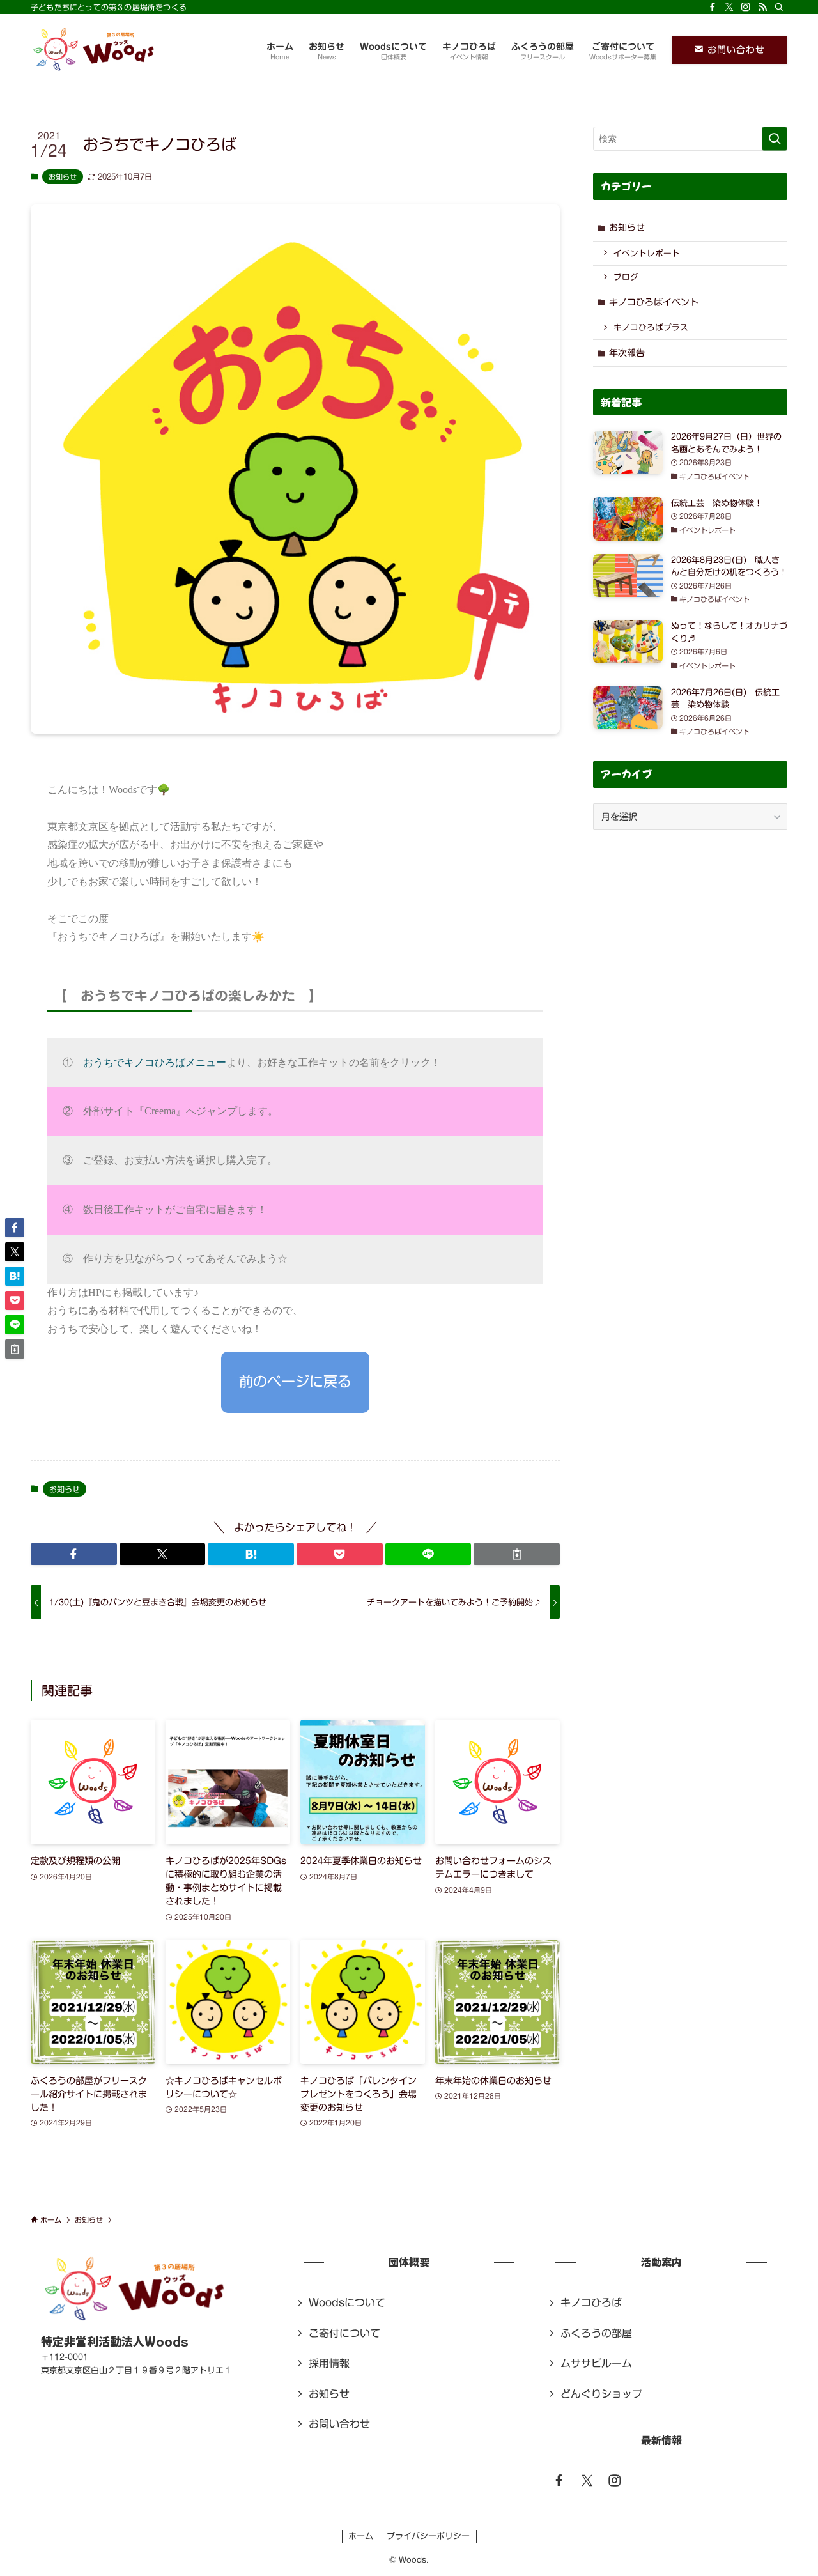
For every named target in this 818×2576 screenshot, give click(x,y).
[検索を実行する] (775, 139)
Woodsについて (347, 2302)
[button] (74, 1554)
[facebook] (713, 7)
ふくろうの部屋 (596, 2333)
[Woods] (95, 50)
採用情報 (329, 2363)
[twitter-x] (729, 7)
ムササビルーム (596, 2363)
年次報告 (627, 353)
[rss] (762, 7)
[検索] (779, 7)
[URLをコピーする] (517, 1554)
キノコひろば (591, 2302)
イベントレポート (647, 253)
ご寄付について (344, 2333)
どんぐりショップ (601, 2394)
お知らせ (63, 177)
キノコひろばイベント (654, 302)
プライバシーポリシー (428, 2536)
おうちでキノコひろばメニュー (155, 1062)
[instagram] (746, 7)
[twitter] (587, 2480)
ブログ (626, 277)
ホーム (361, 2536)
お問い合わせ (734, 50)
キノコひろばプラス (651, 328)
